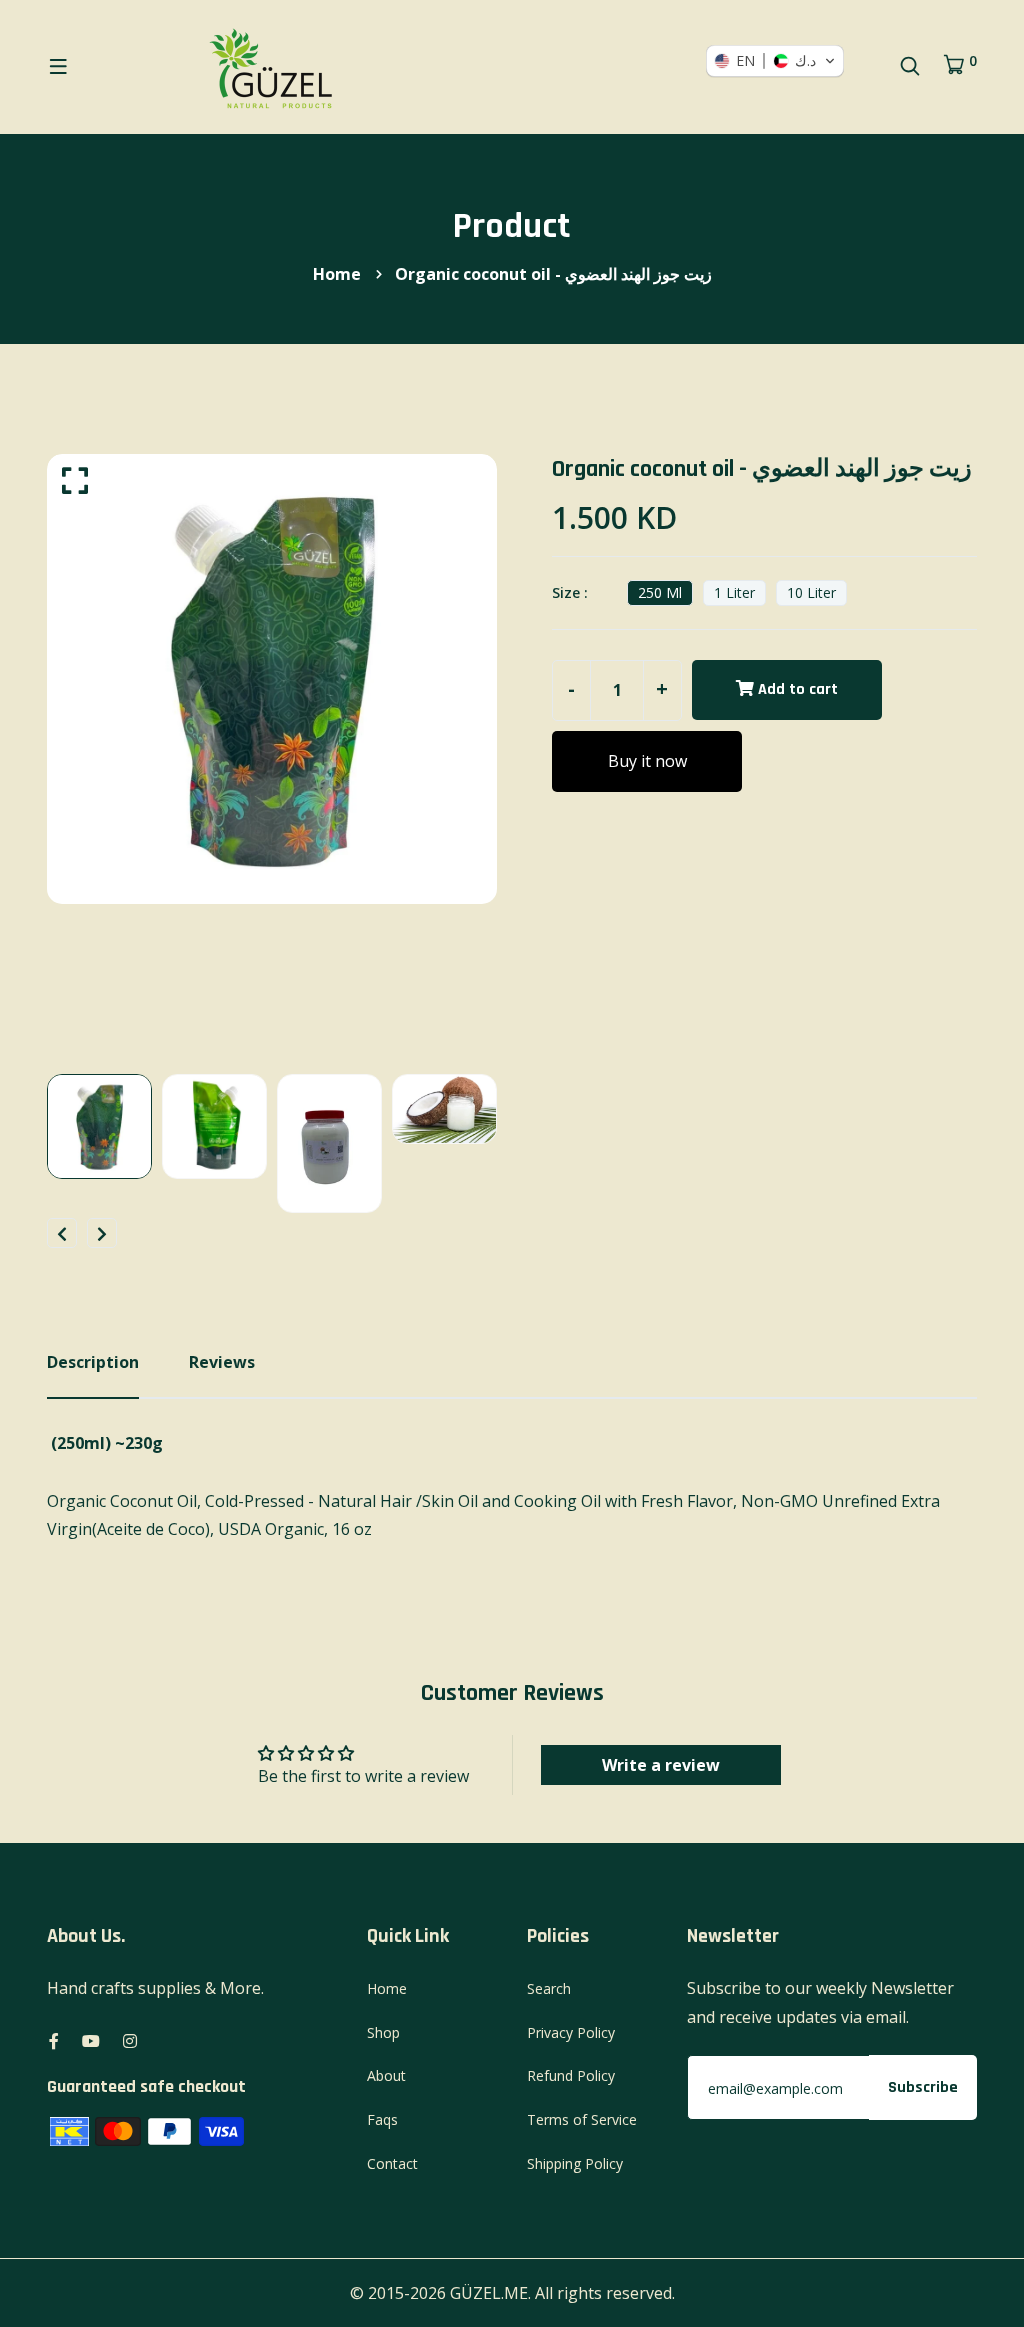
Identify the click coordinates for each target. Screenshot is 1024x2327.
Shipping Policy (575, 2163)
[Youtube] (91, 2041)
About (386, 2075)
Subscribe (923, 2087)
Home (337, 274)
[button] (775, 61)
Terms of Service (582, 2119)
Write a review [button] (661, 1765)
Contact (392, 2163)
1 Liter (734, 592)
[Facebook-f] (54, 2041)
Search (549, 1988)
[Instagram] (130, 2041)
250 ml (660, 592)
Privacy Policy (571, 2032)
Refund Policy (571, 2075)
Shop (383, 2032)
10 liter (811, 592)
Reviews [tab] (222, 1362)
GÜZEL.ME (489, 2293)
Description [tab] (93, 1362)
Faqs (382, 2119)
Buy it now (647, 761)
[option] (272, 679)
